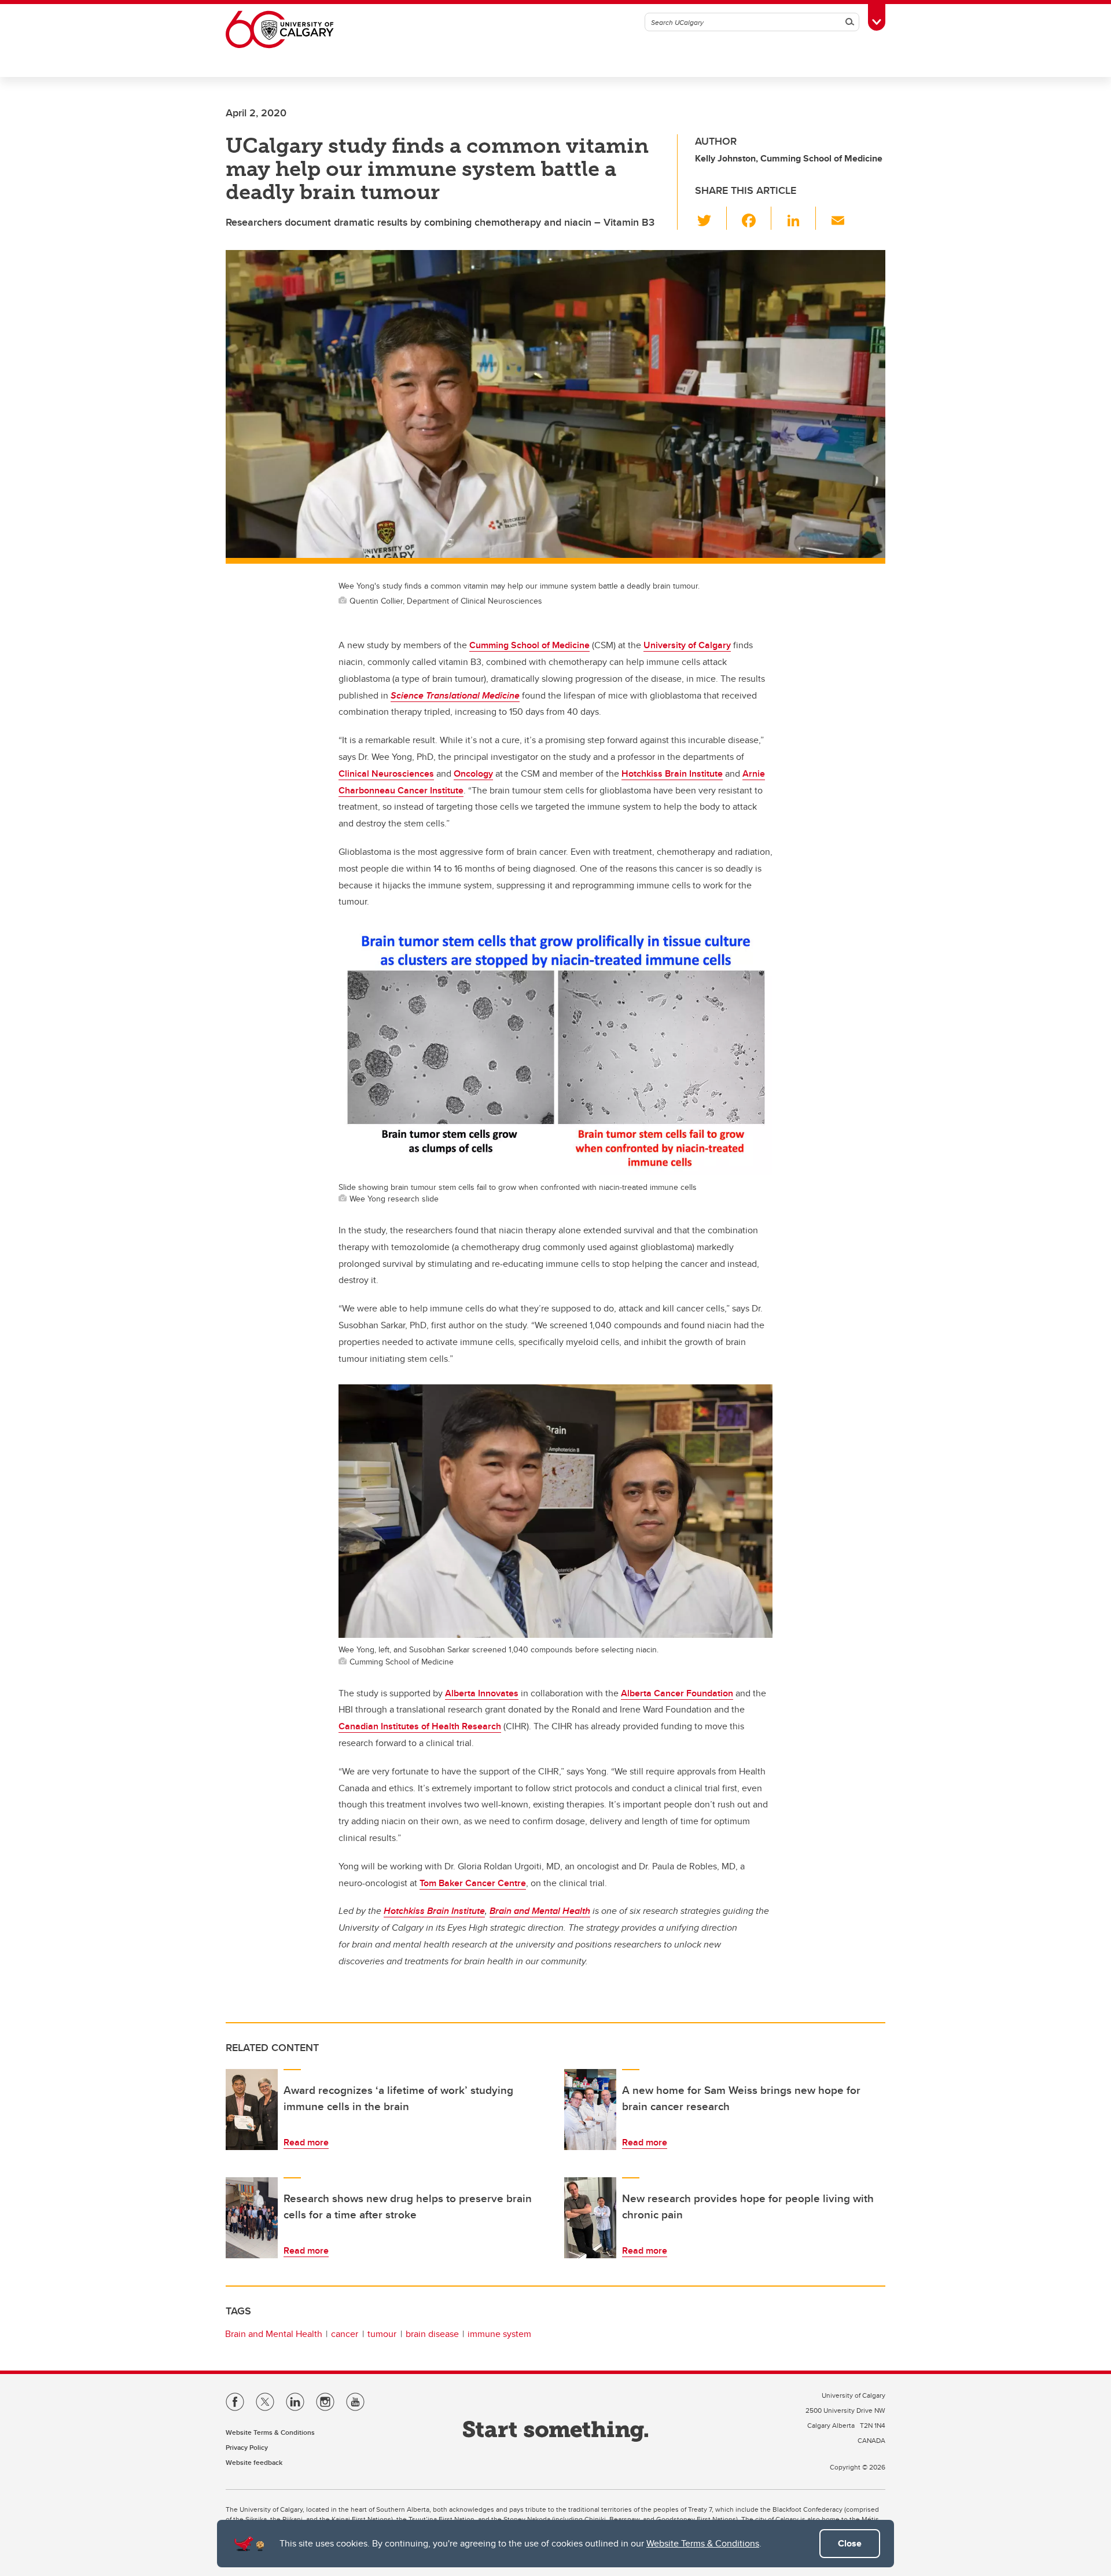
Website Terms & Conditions (703, 2543)
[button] (711, 218)
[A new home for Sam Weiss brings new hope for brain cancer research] (590, 2110)
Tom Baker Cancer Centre (473, 1883)
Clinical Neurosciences (386, 773)
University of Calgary (687, 645)
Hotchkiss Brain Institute (672, 773)
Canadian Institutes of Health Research (420, 1726)
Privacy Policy (247, 2447)
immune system (499, 2334)
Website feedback (254, 2462)
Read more (306, 2142)
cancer (345, 2334)
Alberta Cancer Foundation (677, 1693)
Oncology (473, 773)
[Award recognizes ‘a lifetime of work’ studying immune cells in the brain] (252, 2110)
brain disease (432, 2334)
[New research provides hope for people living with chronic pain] (590, 2218)
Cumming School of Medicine (529, 645)
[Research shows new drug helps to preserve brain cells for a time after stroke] (252, 2218)
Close (850, 2543)
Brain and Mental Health (274, 2334)
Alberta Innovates (482, 1693)
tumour (382, 2334)
